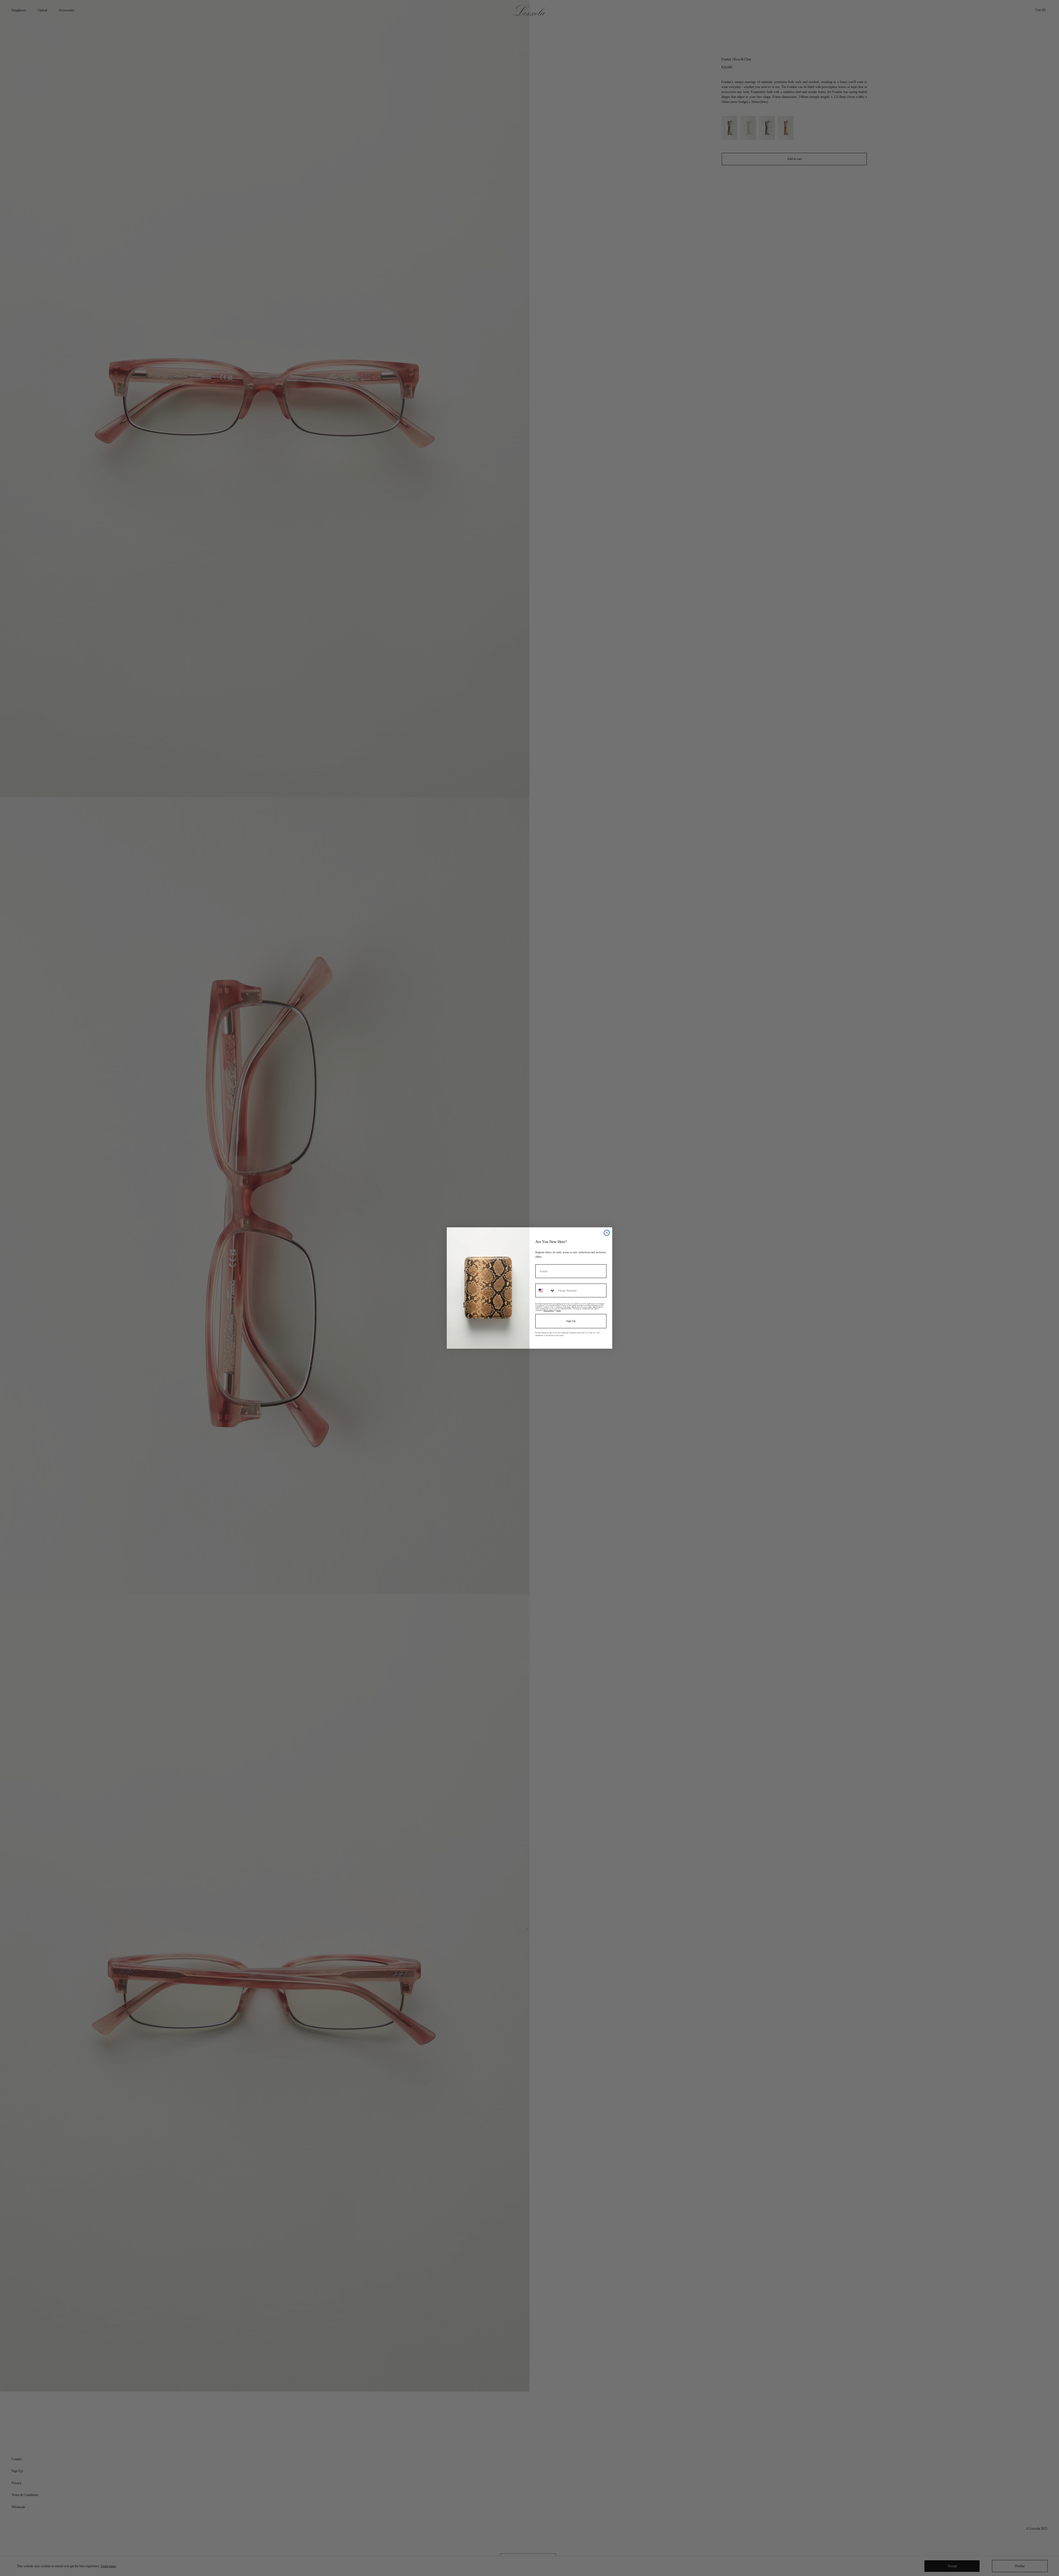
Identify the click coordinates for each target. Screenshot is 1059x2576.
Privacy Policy (549, 1310)
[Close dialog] (607, 1233)
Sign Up (571, 1321)
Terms (558, 1310)
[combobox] (545, 1290)
